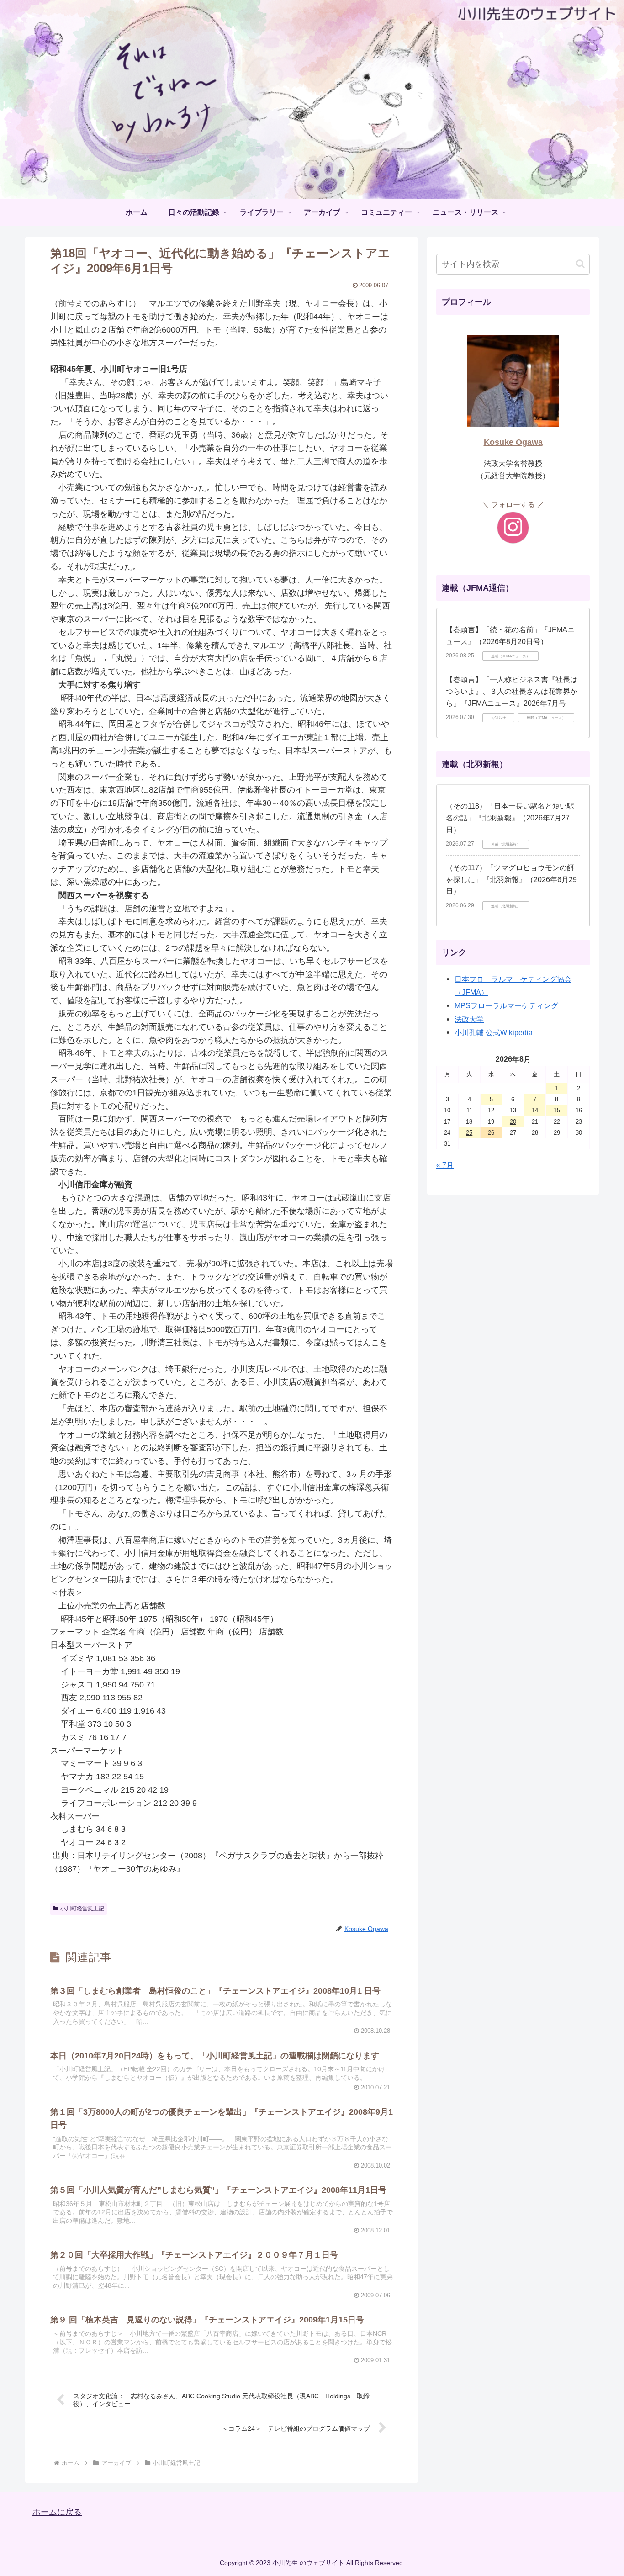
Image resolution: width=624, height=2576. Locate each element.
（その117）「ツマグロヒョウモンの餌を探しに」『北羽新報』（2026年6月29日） (511, 879)
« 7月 (445, 1165)
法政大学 (469, 1019)
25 (469, 1133)
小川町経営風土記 (82, 1909)
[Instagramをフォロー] (513, 528)
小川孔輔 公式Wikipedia (494, 1032)
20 (513, 1122)
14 (535, 1110)
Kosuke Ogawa (513, 442)
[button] (580, 264)
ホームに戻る (57, 2512)
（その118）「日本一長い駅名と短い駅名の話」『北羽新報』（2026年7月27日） (510, 818)
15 (557, 1110)
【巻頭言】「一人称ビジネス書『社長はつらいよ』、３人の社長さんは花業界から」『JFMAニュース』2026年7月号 (512, 691)
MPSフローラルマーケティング (506, 1005)
